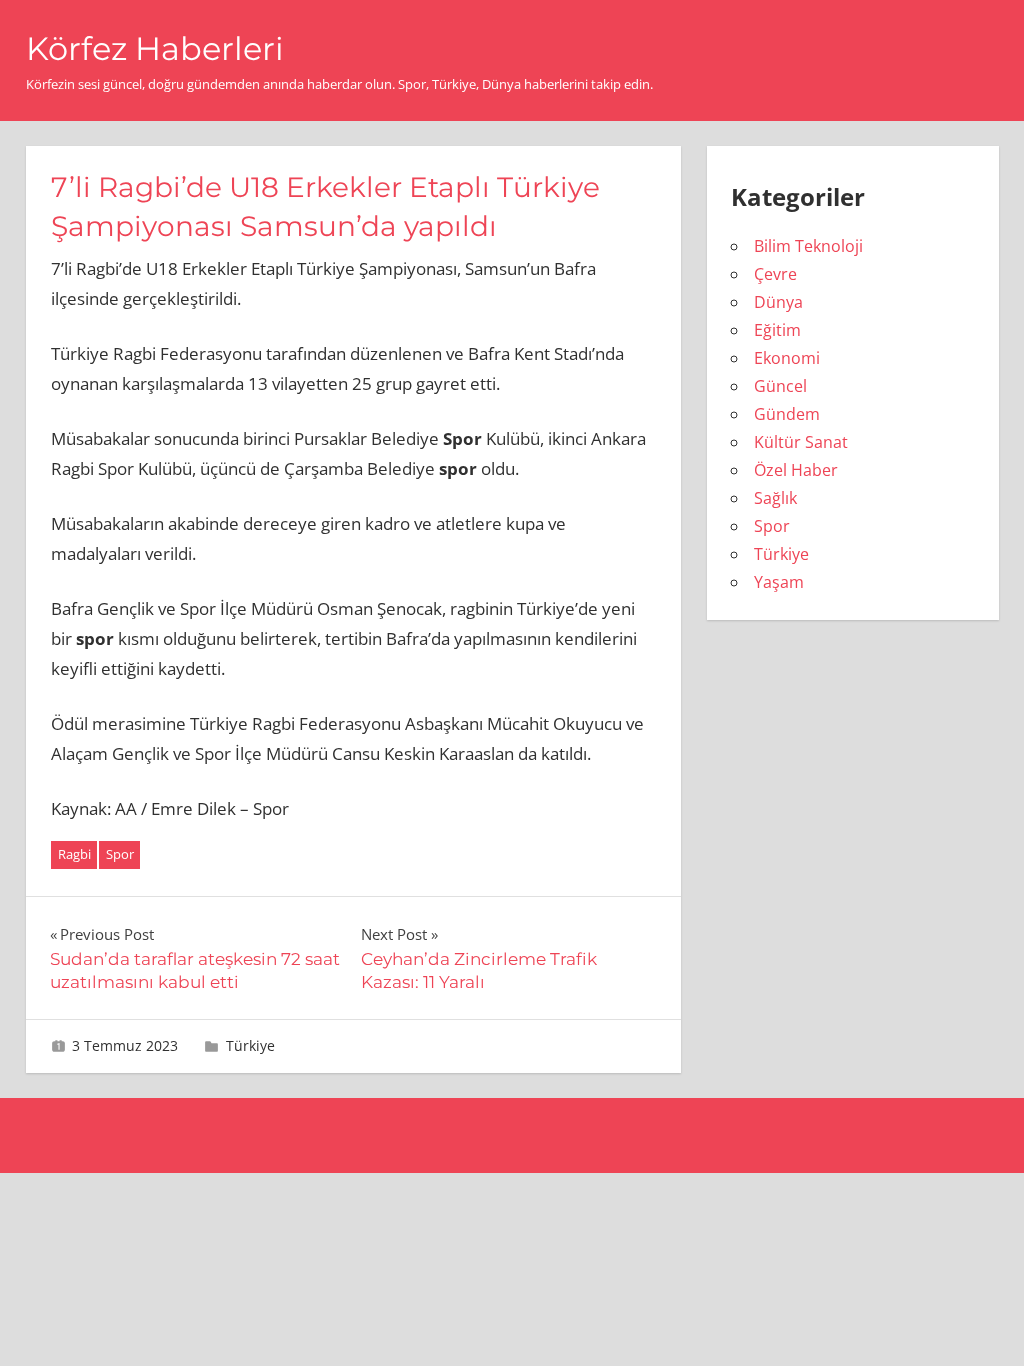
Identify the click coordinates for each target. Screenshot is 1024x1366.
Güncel (780, 386)
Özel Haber (796, 470)
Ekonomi (787, 358)
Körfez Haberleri (155, 48)
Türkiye (250, 1045)
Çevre (775, 274)
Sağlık (775, 498)
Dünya (778, 302)
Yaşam (779, 582)
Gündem (787, 414)
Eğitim (777, 330)
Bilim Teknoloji (808, 246)
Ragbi (74, 854)
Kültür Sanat (801, 442)
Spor (120, 854)
